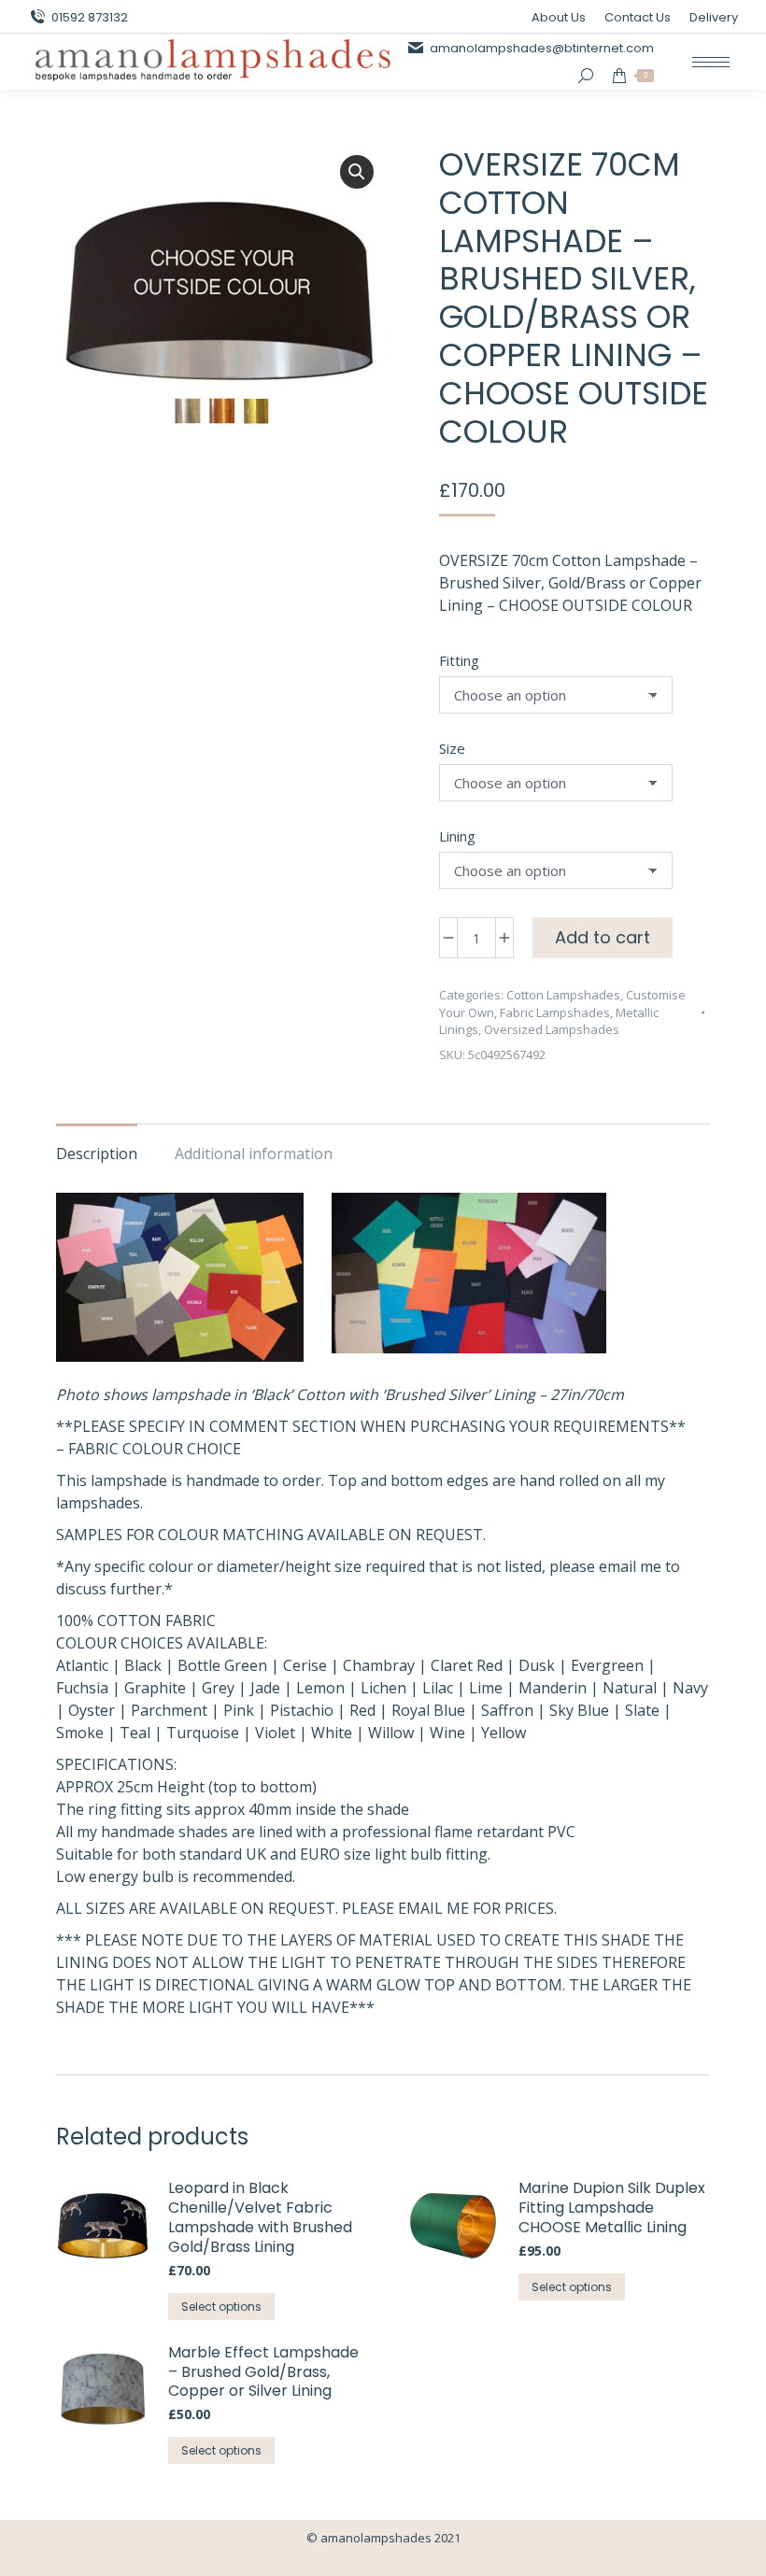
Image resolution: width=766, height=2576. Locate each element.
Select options (221, 2307)
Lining (457, 836)
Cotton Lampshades (563, 995)
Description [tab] (97, 1154)
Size (452, 748)
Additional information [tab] (254, 1154)
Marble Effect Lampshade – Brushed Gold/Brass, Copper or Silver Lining (263, 2372)
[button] (357, 172)
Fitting (459, 660)
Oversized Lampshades (552, 1029)
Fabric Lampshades (555, 1012)
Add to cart (603, 937)
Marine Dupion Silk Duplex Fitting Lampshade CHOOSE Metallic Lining (612, 2208)
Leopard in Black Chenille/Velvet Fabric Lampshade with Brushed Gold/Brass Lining (260, 2218)
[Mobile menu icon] (711, 62)
